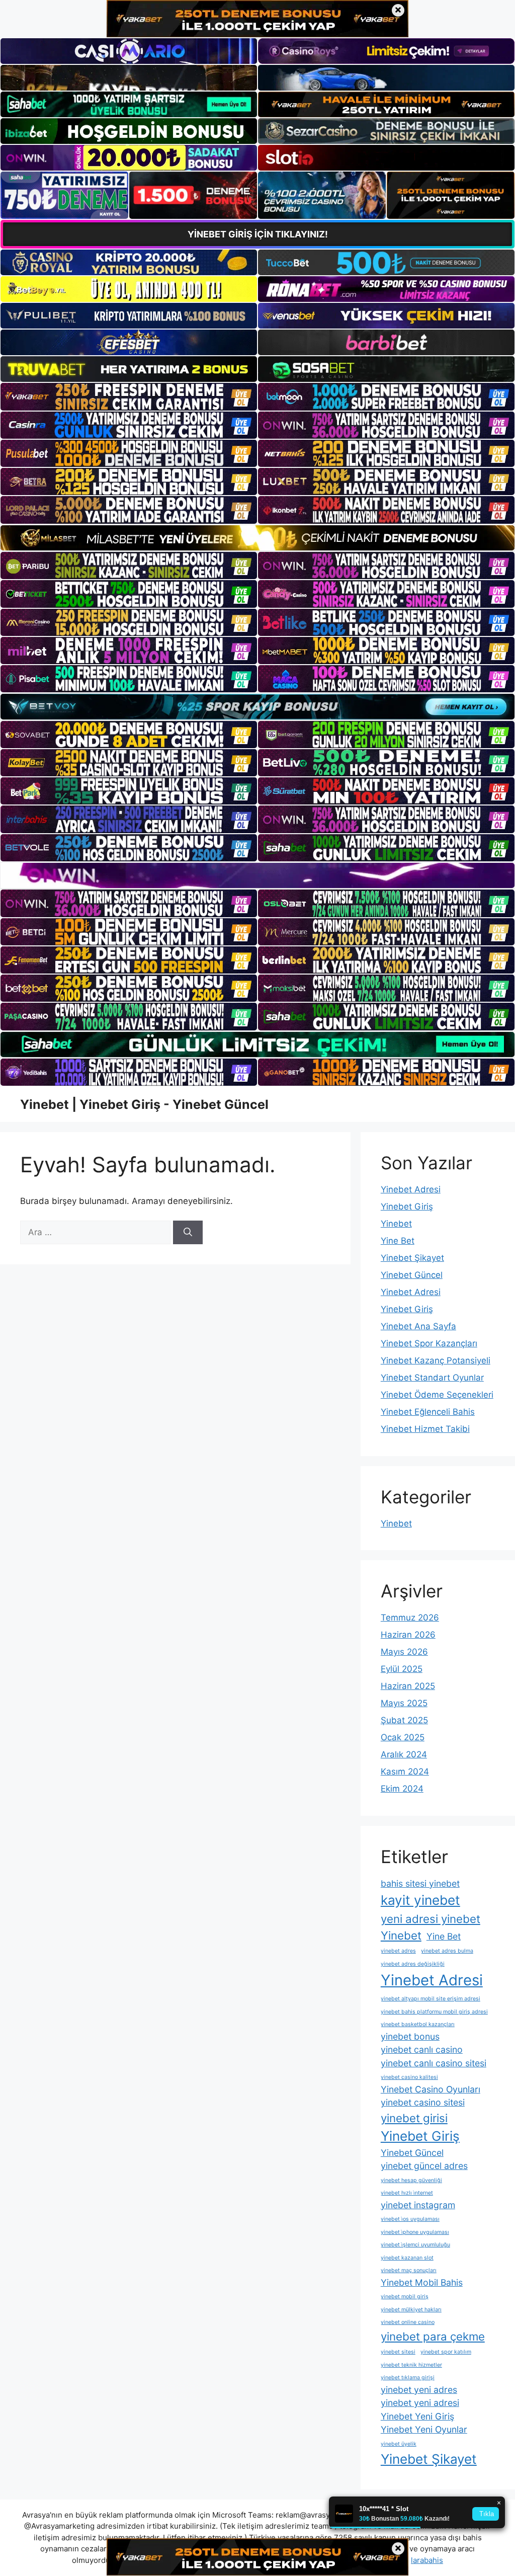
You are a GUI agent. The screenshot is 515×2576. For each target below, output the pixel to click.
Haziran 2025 (408, 1686)
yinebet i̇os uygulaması (410, 2219)
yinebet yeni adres (419, 2390)
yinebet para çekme (433, 2336)
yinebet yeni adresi (420, 2403)
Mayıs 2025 (404, 1703)
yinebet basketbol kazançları (418, 2024)
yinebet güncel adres (424, 2166)
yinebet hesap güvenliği (411, 2180)
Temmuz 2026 (410, 1618)
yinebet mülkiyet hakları (411, 2310)
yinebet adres (398, 1951)
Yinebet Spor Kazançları (429, 1343)
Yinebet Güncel (412, 1275)
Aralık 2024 (404, 1754)
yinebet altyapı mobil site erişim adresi (431, 1999)
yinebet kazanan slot (407, 2258)
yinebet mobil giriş (405, 2297)
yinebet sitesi (398, 2352)
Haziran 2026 (408, 1635)
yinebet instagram (418, 2205)
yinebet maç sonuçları (409, 2270)
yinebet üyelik (399, 2444)
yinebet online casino (408, 2322)
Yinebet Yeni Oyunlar (424, 2429)
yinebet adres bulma (447, 1951)
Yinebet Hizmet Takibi (425, 1429)
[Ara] (188, 1233)
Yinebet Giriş (407, 1206)
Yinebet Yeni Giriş (417, 2416)
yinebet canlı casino (422, 2049)
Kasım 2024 (405, 1772)
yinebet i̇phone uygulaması (415, 2232)
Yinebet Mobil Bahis (422, 2282)
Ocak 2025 (403, 1737)
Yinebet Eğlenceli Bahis (428, 1412)
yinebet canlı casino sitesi (434, 2063)
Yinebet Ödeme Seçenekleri (437, 1395)
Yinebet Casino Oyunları (431, 2089)
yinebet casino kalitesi (409, 2077)
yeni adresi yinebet (431, 1919)
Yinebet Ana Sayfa (418, 1326)
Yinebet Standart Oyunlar (432, 1378)
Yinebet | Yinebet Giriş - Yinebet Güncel (144, 1104)
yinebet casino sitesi (423, 2102)
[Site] (129, 396)
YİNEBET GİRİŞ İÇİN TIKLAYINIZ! (258, 234)
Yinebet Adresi (411, 1189)
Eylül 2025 (402, 1669)
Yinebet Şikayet (412, 1258)
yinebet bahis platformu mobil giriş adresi (434, 2012)
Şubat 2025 (404, 1720)
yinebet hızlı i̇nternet (407, 2193)
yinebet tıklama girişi (408, 2378)
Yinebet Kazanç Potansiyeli (436, 1360)
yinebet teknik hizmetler (411, 2365)
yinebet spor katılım (446, 2352)
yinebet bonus (410, 2036)
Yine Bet (398, 1241)
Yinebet (396, 1224)
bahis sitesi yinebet (420, 1883)
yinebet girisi (414, 2118)
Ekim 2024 (402, 1789)
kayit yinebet (420, 1900)
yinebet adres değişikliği (413, 1964)
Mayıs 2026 (404, 1652)
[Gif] (257, 538)
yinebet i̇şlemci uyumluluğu (415, 2245)
